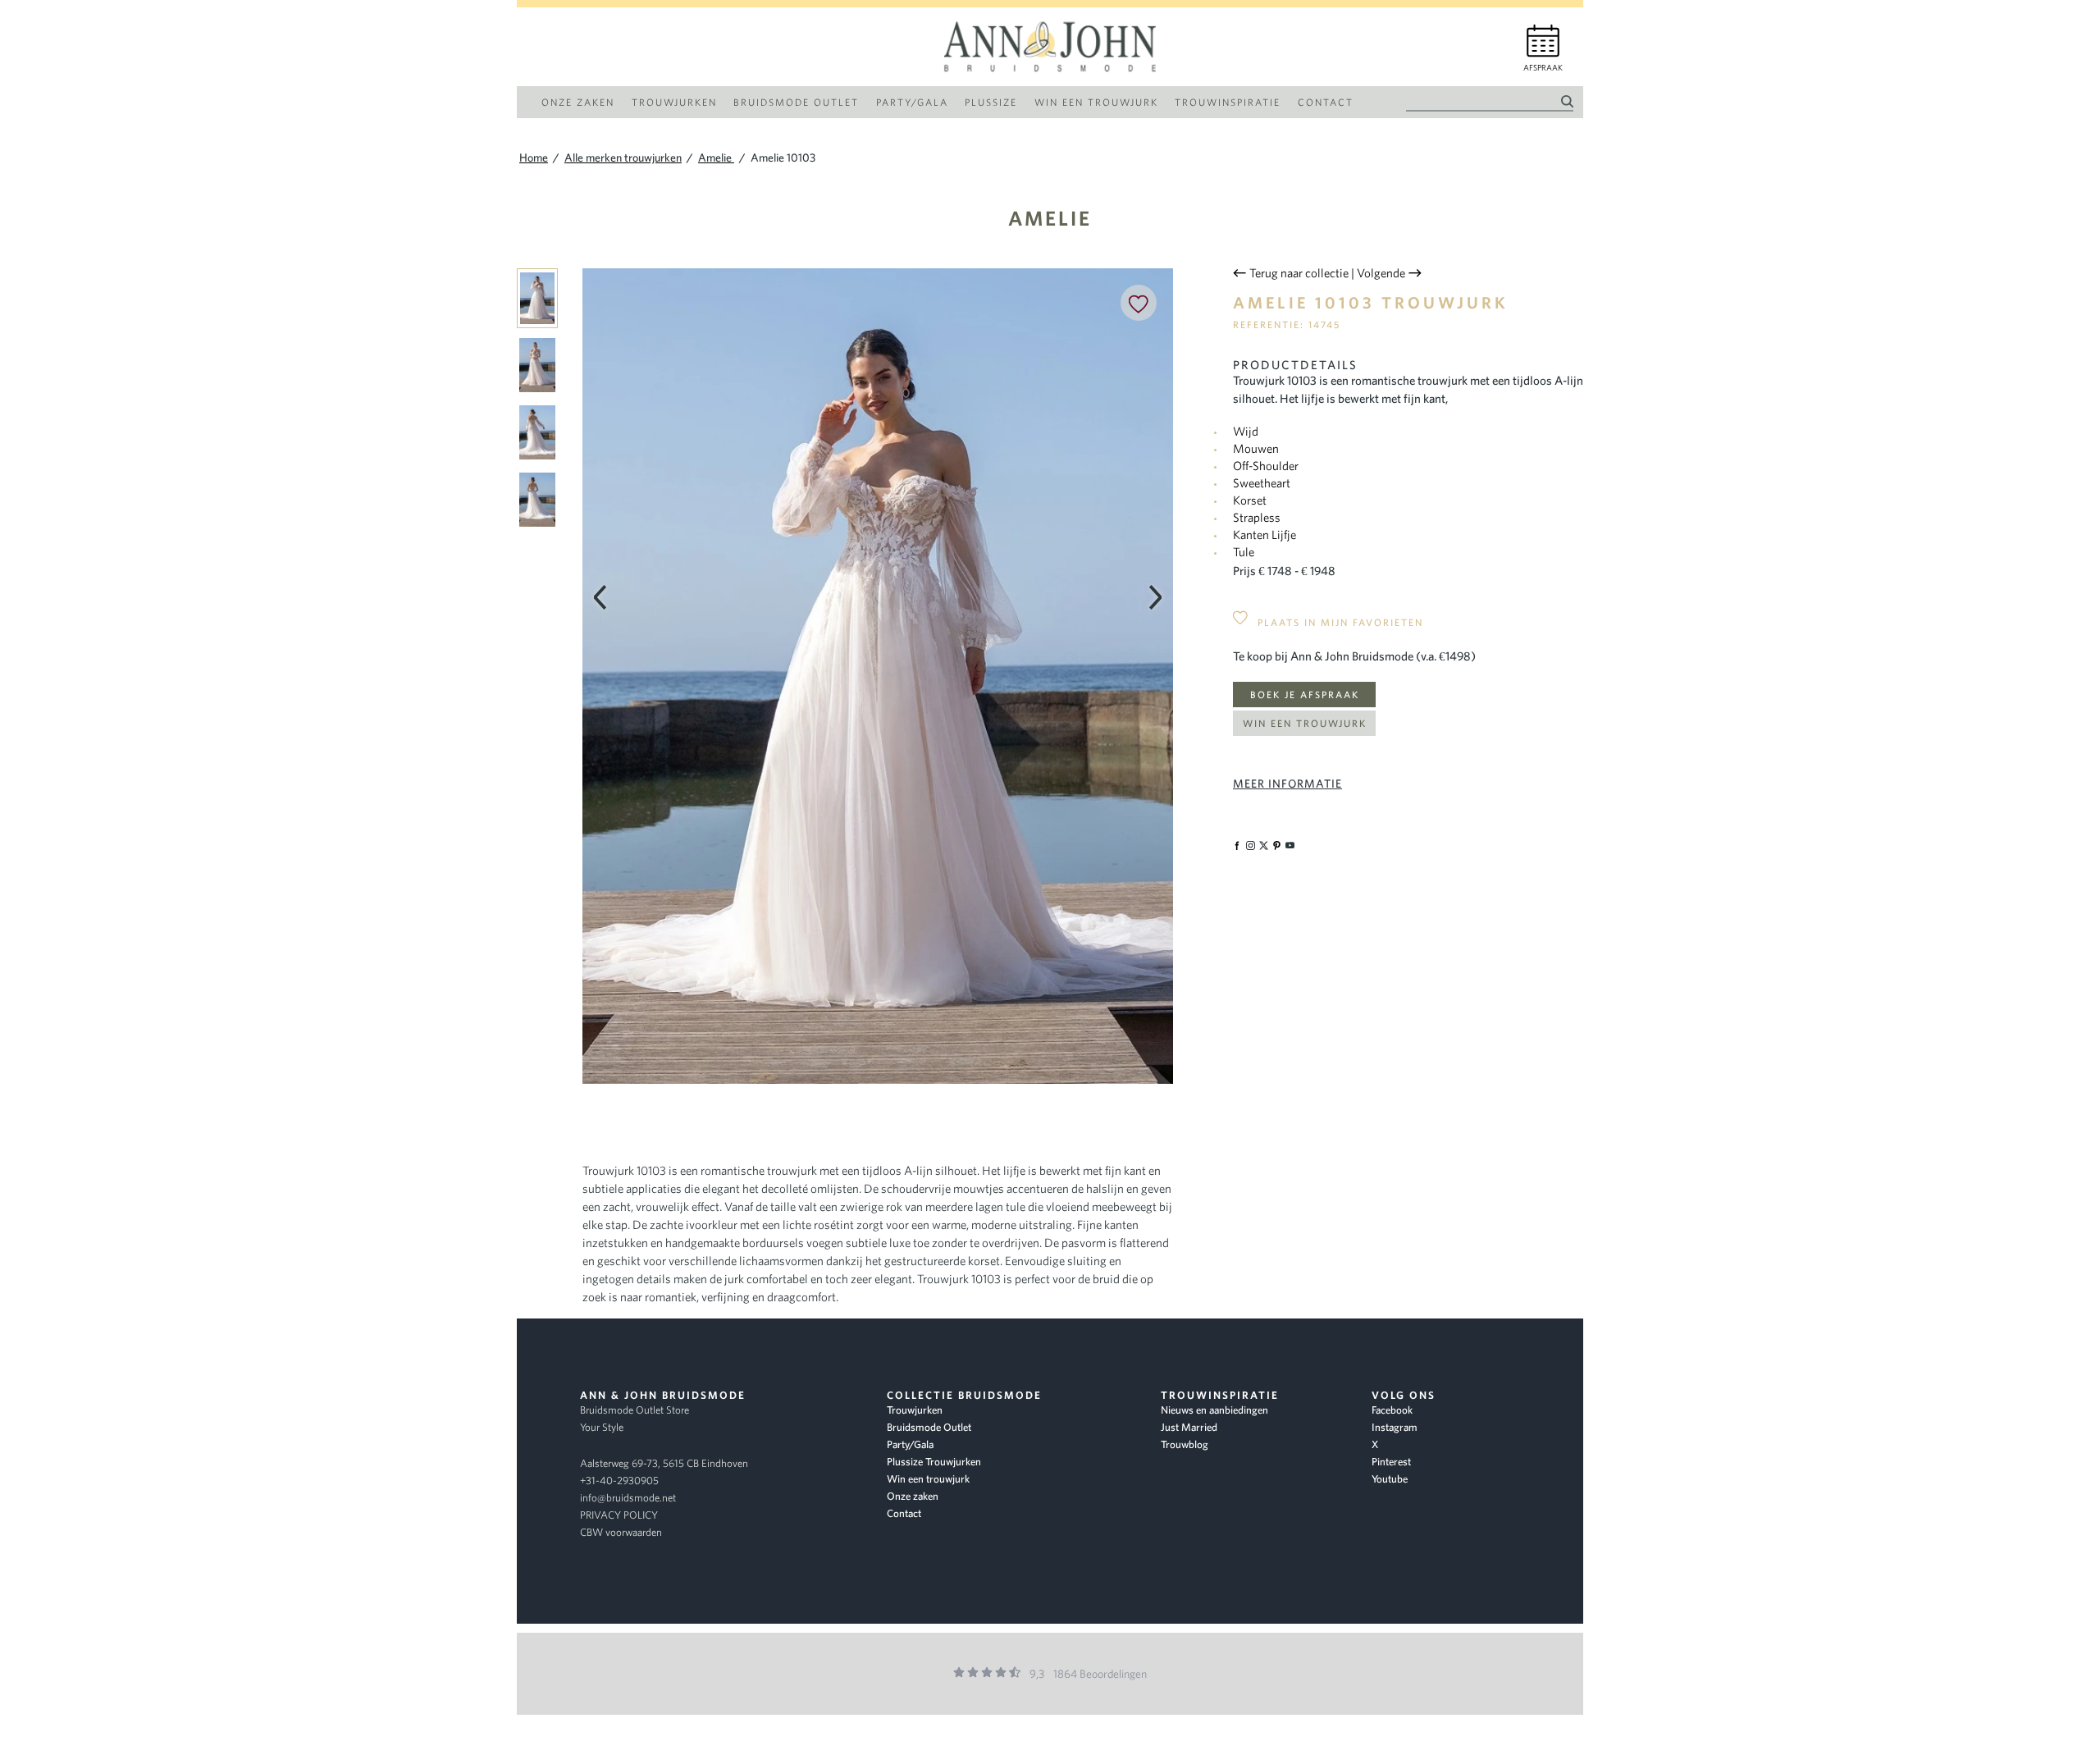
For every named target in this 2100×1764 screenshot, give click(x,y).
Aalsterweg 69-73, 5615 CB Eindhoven (664, 1463)
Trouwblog (1185, 1444)
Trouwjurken (915, 1410)
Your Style (602, 1427)
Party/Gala (910, 1444)
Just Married (1189, 1427)
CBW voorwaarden (621, 1532)
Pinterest (1391, 1462)
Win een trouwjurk (1305, 723)
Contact (904, 1513)
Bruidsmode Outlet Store (635, 1410)
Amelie (1050, 218)
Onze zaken (913, 1496)
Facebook (1392, 1410)
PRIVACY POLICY (619, 1515)
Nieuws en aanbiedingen (1214, 1410)
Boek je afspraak (1305, 695)
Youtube (1390, 1479)
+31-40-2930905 (619, 1481)
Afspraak (1543, 68)
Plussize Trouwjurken (934, 1462)
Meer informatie (1287, 784)
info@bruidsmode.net (628, 1498)
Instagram (1395, 1427)
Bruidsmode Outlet (929, 1427)
